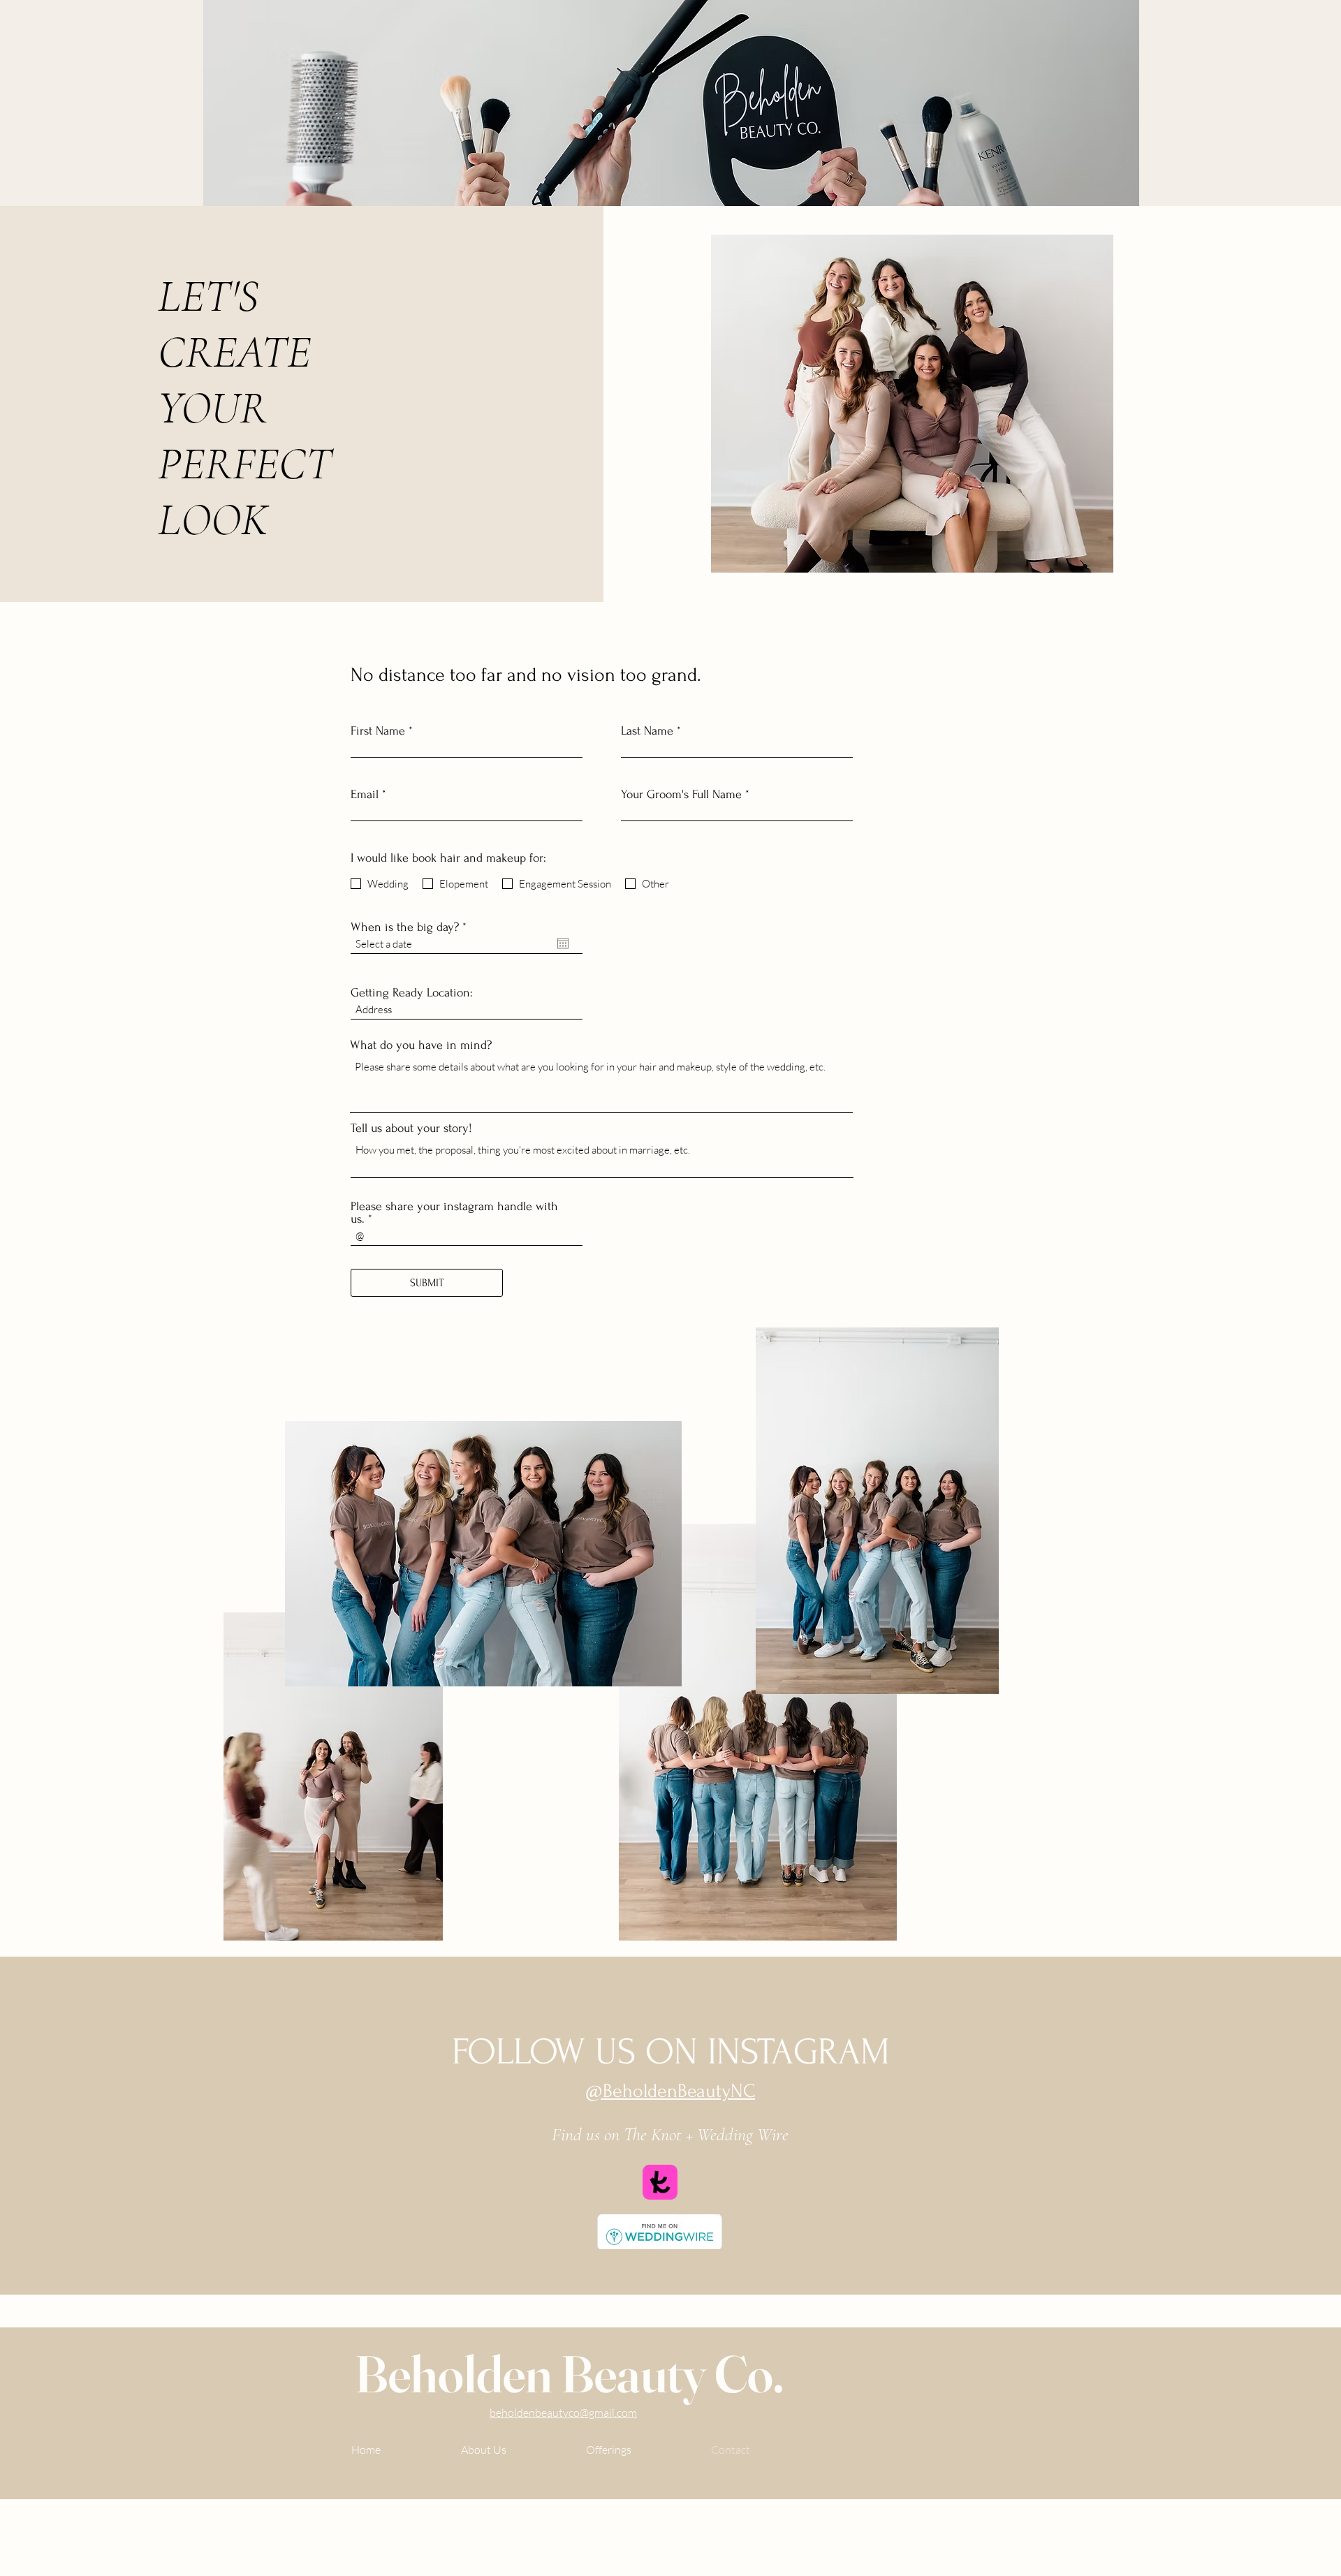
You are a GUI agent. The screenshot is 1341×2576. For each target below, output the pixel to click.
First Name (378, 731)
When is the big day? (411, 927)
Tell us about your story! (411, 1128)
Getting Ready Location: (412, 993)
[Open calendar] (563, 943)
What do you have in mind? (421, 1045)
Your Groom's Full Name (681, 795)
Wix (343, 2527)
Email (365, 795)
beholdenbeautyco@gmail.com (563, 2413)
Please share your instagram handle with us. (454, 1213)
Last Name (647, 731)
